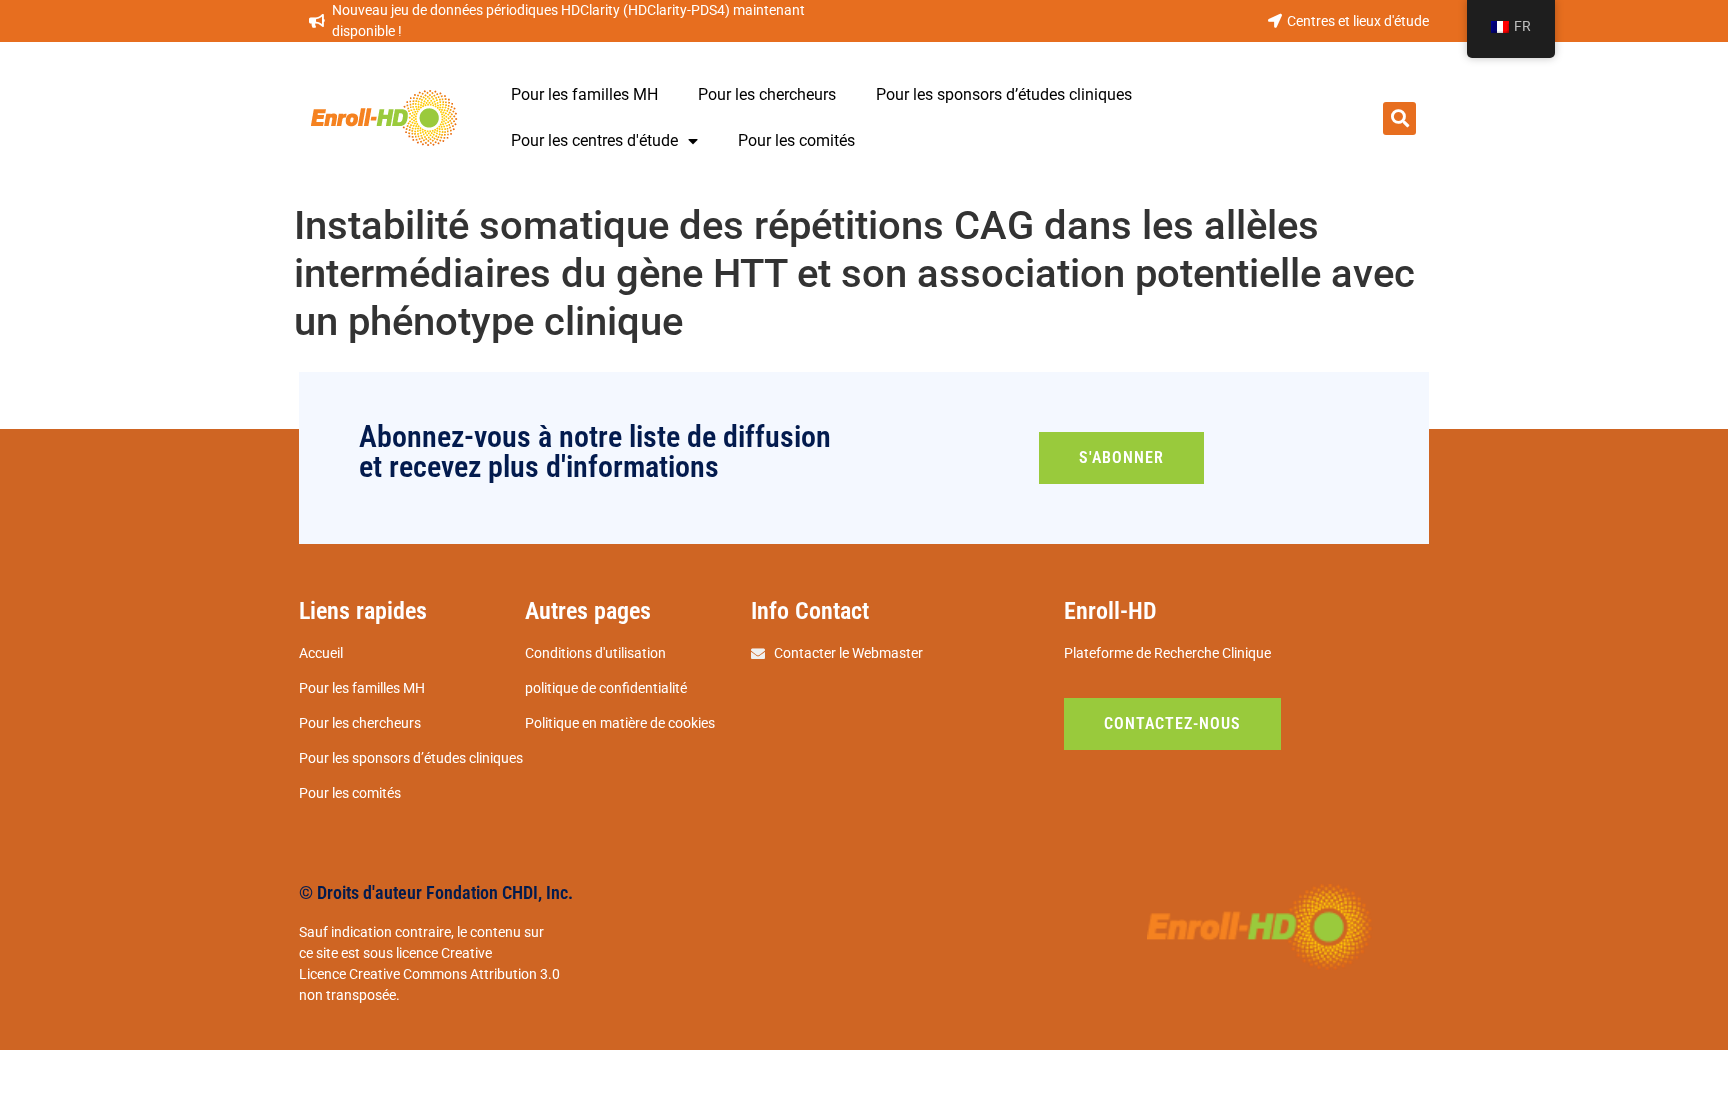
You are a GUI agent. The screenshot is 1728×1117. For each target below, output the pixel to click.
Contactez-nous (1172, 723)
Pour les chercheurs (767, 94)
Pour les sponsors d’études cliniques (1004, 94)
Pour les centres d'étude (594, 140)
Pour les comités (796, 140)
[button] (1399, 118)
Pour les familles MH (584, 94)
